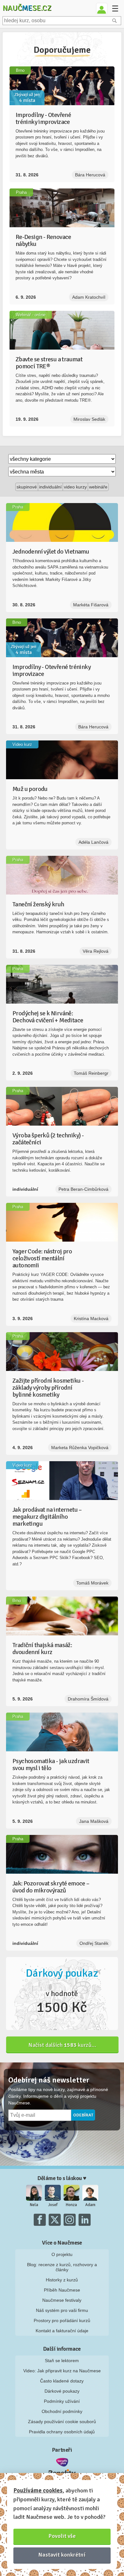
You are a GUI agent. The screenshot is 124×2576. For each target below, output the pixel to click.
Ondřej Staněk (94, 1943)
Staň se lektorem (62, 2361)
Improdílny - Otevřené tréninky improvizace (43, 118)
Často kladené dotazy (62, 2381)
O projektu (62, 2254)
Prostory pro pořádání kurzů (62, 2320)
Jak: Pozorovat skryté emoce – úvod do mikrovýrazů (51, 1887)
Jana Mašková (94, 1821)
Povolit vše (62, 2536)
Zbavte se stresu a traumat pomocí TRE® (49, 363)
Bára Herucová (90, 175)
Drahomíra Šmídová (88, 1699)
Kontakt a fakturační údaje (62, 2331)
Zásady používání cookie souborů (62, 2422)
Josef (53, 2205)
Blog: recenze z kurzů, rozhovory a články (62, 2267)
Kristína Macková (91, 1319)
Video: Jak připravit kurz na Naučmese (62, 2371)
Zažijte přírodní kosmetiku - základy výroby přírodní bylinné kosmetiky (48, 1388)
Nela (34, 2205)
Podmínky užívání (62, 2401)
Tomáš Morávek (92, 1583)
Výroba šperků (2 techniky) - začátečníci (48, 1139)
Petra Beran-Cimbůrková (83, 1189)
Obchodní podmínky (62, 2411)
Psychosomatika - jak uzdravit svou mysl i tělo (51, 1765)
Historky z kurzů (62, 2280)
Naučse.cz (27, 8)
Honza (71, 2205)
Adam (90, 2205)
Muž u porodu (30, 789)
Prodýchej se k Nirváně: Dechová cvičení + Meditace (48, 1017)
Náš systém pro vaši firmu (62, 2310)
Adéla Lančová (93, 842)
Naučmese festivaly (62, 2300)
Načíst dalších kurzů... (62, 2045)
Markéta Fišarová (91, 605)
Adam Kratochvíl (89, 297)
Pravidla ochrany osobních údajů (62, 2432)
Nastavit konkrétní (62, 2555)
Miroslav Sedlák (89, 419)
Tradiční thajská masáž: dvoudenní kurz (42, 1649)
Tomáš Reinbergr (91, 1073)
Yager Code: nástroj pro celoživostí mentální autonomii (42, 1258)
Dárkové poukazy (62, 2391)
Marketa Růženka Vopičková (80, 1448)
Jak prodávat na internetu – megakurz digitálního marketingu (47, 1517)
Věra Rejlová (96, 951)
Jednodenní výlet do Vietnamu (51, 552)
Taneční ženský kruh (38, 904)
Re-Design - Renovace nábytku (43, 240)
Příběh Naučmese (62, 2290)
